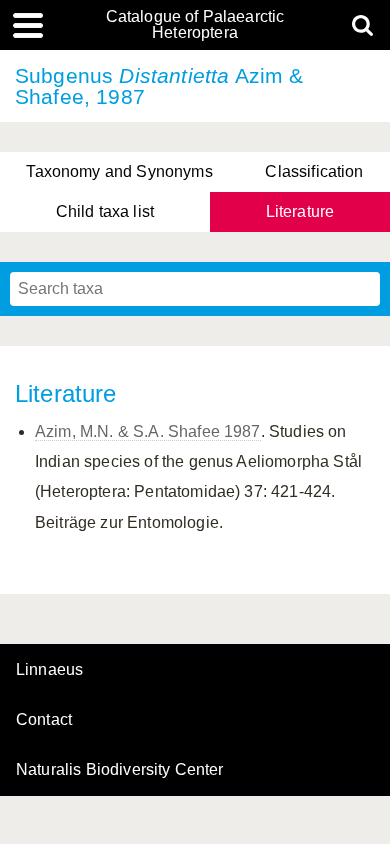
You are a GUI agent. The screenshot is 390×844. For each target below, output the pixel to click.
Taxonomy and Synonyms (119, 171)
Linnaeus (49, 670)
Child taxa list (105, 211)
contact (44, 719)
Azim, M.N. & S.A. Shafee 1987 (148, 431)
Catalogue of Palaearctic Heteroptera (195, 25)
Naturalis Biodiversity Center (120, 770)
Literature (300, 211)
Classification (314, 171)
